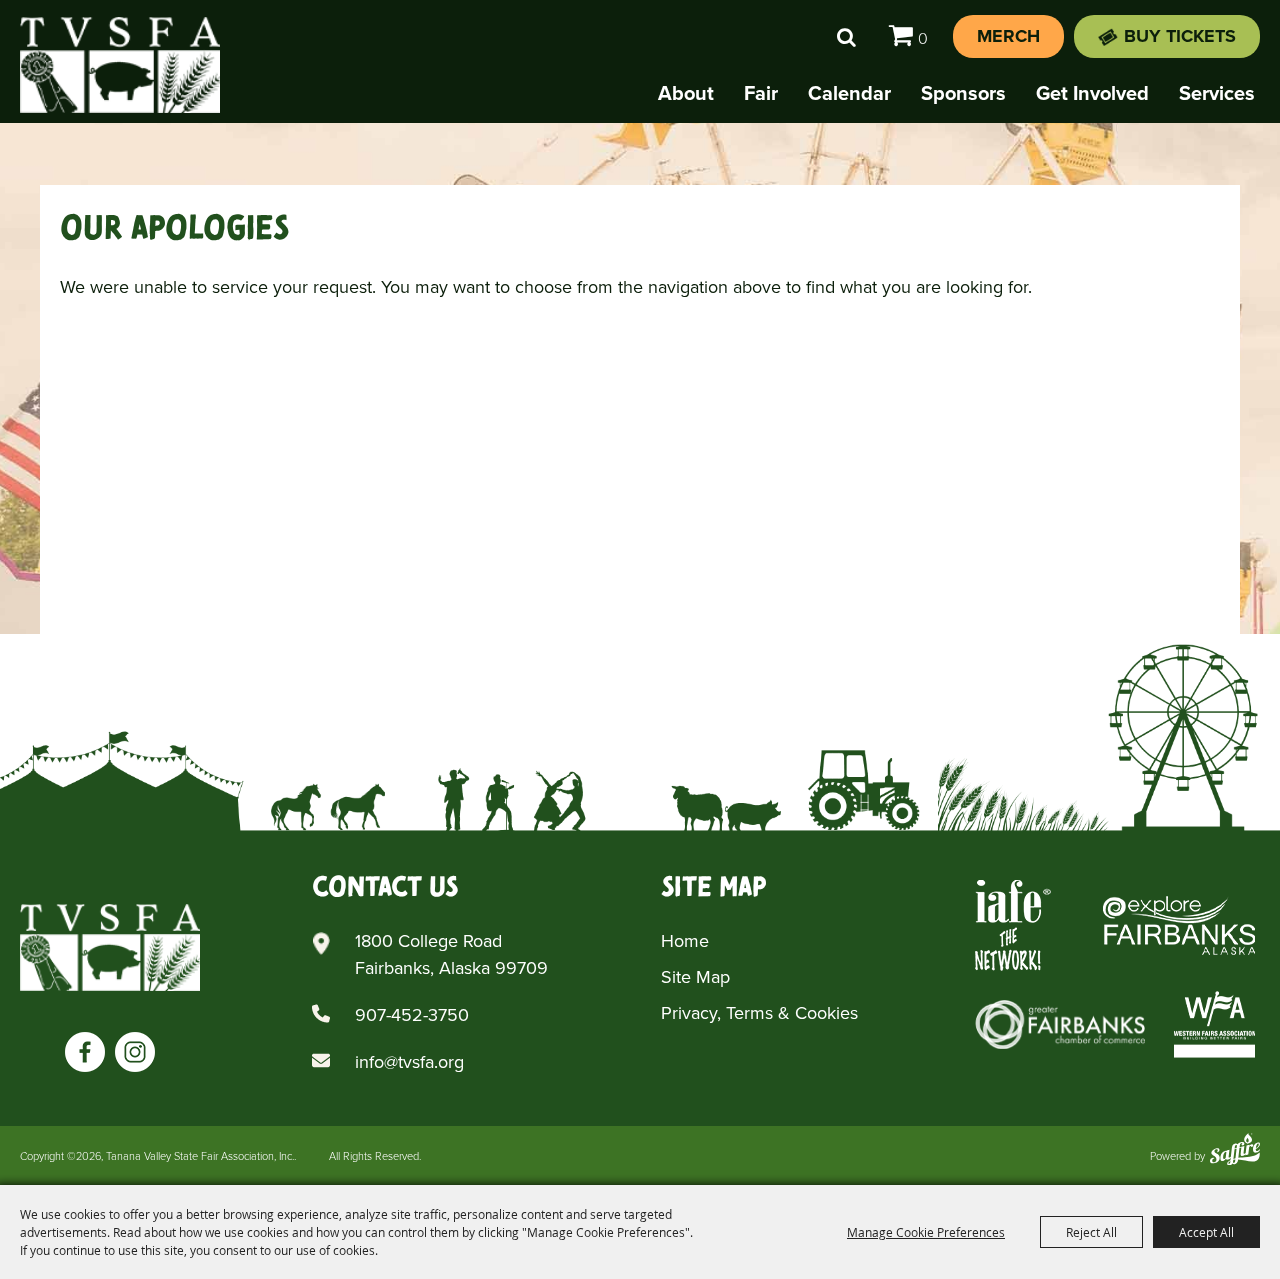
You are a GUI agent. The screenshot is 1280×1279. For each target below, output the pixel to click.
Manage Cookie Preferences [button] (926, 1232)
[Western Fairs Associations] (1214, 1024)
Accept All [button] (1206, 1232)
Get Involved (1092, 93)
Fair (761, 93)
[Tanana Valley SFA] (110, 947)
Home (685, 941)
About (686, 93)
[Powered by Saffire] (1235, 1151)
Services (1217, 93)
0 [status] (923, 38)
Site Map (695, 977)
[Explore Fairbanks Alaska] (1179, 925)
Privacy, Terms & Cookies (759, 1013)
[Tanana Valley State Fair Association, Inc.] (120, 65)
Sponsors (963, 93)
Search (846, 37)
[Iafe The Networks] (1013, 925)
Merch (1008, 36)
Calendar (849, 93)
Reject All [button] (1091, 1232)
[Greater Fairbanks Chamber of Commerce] (1060, 1024)
